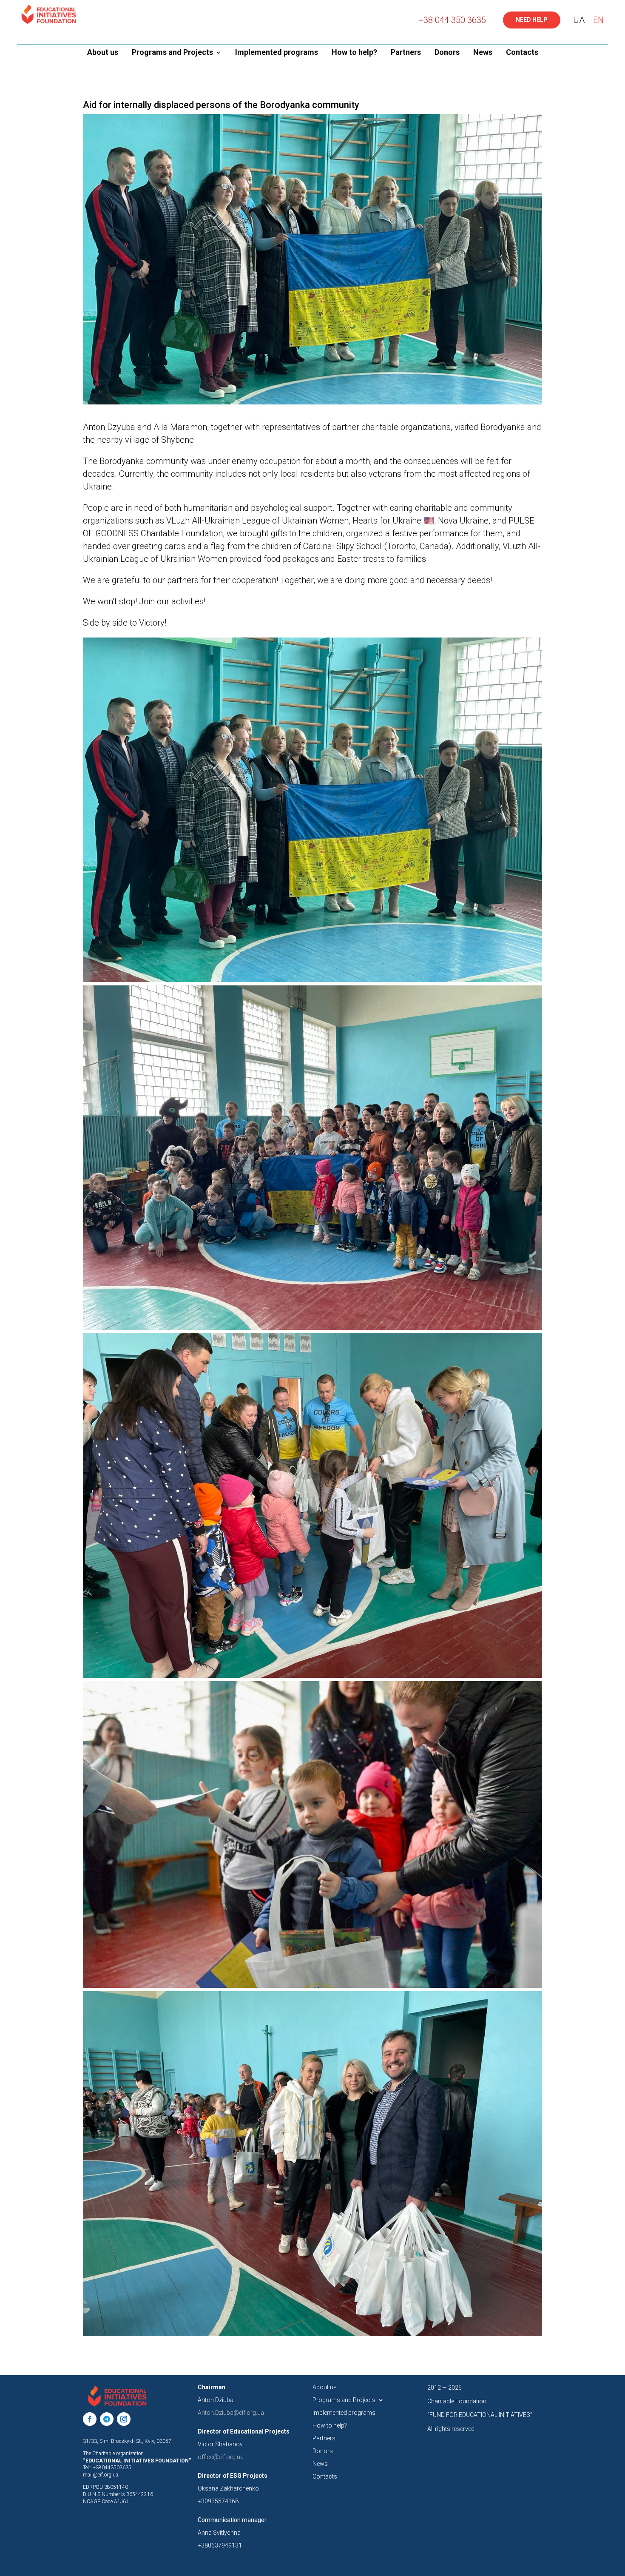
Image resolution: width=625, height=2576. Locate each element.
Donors (447, 53)
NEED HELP (532, 20)
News (483, 53)
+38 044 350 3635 (452, 20)
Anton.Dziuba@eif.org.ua (231, 2413)
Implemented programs (277, 53)
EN (598, 20)
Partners (406, 53)
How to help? (354, 53)
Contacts (522, 53)
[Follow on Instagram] (124, 2419)
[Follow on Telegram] (107, 2419)
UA (579, 20)
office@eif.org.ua (221, 2457)
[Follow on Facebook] (90, 2419)
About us (103, 53)
